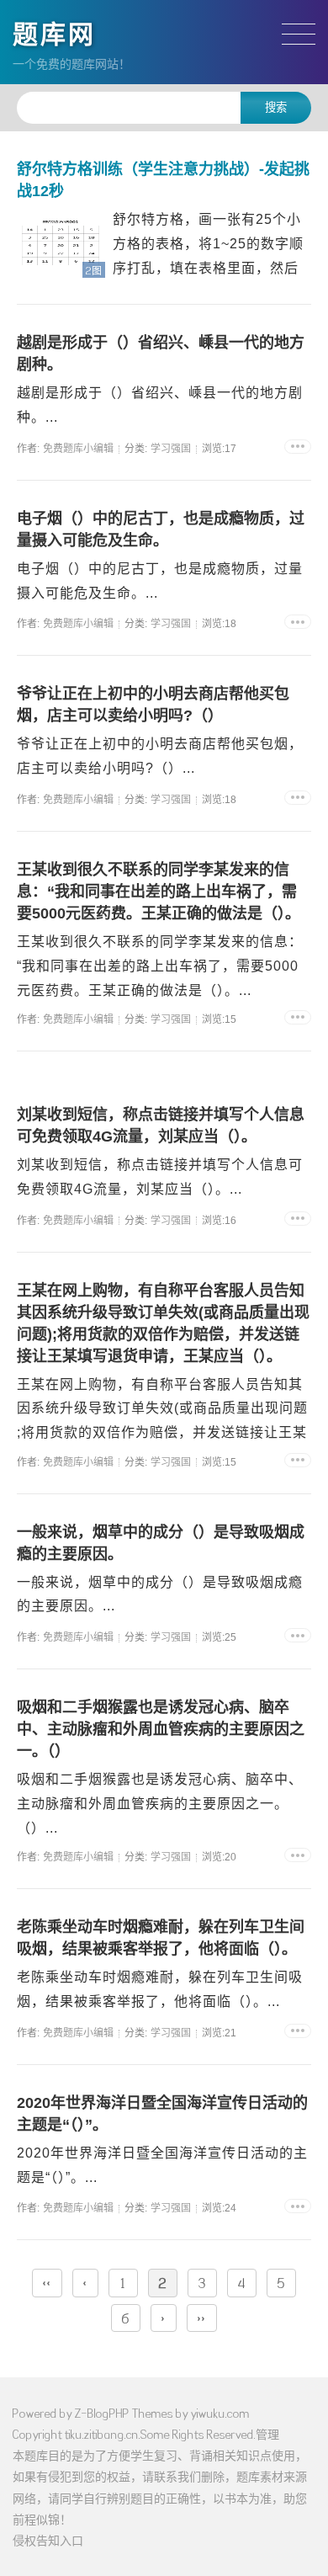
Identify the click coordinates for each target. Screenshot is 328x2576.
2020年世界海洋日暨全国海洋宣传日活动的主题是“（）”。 (162, 2114)
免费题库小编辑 (78, 449)
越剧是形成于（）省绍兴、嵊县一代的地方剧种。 (161, 354)
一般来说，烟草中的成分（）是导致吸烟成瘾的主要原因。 (161, 1543)
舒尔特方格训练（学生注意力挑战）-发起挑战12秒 (163, 180)
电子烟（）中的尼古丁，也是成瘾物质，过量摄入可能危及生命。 (161, 530)
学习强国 (171, 449)
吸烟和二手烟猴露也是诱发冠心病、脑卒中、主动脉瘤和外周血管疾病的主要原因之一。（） (161, 1729)
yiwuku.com (220, 2413)
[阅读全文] (298, 447)
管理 (267, 2434)
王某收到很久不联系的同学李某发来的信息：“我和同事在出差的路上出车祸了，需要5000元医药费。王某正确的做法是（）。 (159, 891)
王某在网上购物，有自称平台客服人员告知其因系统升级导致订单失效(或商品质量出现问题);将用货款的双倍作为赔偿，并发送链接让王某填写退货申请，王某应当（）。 (163, 1323)
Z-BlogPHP (102, 2413)
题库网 (54, 34)
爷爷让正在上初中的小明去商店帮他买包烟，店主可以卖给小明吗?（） (153, 705)
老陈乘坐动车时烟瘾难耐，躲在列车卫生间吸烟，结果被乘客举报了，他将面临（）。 (161, 1938)
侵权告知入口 (48, 2540)
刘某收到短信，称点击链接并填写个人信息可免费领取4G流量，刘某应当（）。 (161, 1126)
